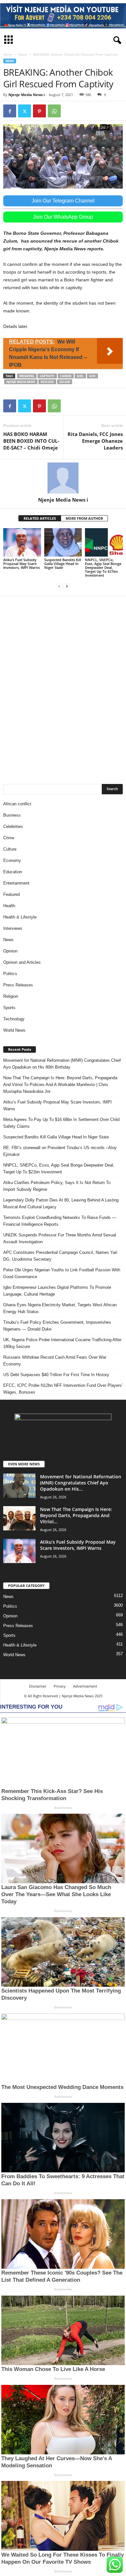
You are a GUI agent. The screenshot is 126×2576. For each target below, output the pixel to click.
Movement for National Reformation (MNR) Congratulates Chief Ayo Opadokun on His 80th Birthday (62, 1064)
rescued (47, 382)
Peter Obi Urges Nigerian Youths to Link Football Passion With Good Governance (62, 1273)
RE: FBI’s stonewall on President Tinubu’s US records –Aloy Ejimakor (60, 1151)
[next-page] (67, 586)
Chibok (66, 376)
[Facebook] (10, 111)
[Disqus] (63, 686)
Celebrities (13, 826)
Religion (11, 996)
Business (12, 815)
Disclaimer (38, 1686)
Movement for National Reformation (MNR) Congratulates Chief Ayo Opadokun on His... (81, 1483)
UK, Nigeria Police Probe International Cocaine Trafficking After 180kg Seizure (62, 1343)
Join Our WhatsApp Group (63, 217)
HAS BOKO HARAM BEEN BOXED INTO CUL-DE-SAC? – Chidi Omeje (31, 441)
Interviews (13, 928)
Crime (9, 838)
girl (80, 376)
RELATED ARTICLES (40, 518)
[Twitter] (25, 111)
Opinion (10, 951)
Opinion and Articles (22, 962)
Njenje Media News (21, 382)
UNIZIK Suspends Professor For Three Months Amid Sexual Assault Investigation (60, 1238)
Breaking (27, 376)
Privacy (60, 1686)
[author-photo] (63, 478)
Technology (14, 1019)
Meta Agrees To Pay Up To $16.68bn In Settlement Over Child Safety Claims (61, 1123)
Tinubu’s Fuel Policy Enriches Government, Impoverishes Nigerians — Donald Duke (57, 1326)
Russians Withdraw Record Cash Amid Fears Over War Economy (55, 1361)
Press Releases (18, 985)
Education (13, 872)
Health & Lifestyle (20, 917)
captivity (47, 376)
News (23, 54)
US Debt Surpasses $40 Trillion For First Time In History (56, 1375)
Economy (12, 860)
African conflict (17, 804)
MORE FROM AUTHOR (84, 518)
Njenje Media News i (26, 95)
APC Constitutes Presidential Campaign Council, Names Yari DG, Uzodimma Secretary (60, 1256)
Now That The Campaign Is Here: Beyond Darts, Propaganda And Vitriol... (76, 1515)
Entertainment (16, 883)
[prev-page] (59, 586)
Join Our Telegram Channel (63, 201)
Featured (11, 894)
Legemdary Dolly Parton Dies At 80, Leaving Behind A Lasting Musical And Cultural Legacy (61, 1203)
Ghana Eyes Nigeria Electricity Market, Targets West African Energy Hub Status (60, 1308)
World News (14, 1030)
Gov (92, 376)
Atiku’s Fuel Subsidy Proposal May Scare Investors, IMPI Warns (21, 564)
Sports (9, 1008)
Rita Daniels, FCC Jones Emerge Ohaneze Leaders (95, 441)
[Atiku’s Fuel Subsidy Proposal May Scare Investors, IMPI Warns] (22, 542)
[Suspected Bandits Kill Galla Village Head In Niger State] (63, 542)
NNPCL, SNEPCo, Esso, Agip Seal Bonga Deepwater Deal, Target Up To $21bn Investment (103, 567)
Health (9, 906)
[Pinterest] (39, 111)
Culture (10, 849)
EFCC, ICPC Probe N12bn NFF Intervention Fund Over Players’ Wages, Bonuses (63, 1389)
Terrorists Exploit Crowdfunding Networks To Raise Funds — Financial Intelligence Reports (60, 1221)
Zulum (65, 382)
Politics (10, 974)
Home (8, 54)
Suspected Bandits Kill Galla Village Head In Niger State (63, 564)
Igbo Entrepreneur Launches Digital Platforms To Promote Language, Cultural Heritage (57, 1291)
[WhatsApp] (54, 111)
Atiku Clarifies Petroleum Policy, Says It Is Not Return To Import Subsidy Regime (57, 1186)
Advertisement (85, 1686)
